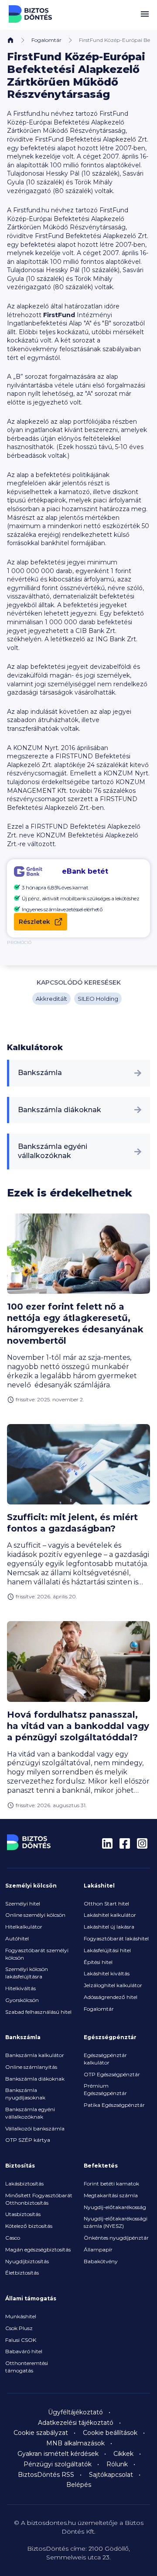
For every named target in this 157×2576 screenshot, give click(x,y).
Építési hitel (98, 1962)
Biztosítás (20, 2166)
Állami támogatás (31, 2298)
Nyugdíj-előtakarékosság (115, 2207)
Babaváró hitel (24, 2351)
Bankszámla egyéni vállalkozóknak (53, 1151)
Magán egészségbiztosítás (38, 2249)
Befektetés (101, 2166)
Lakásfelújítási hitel (107, 1950)
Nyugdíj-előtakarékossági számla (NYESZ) (116, 2222)
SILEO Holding (98, 999)
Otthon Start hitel (106, 1903)
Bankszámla (40, 1073)
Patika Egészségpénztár (114, 2105)
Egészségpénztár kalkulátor (105, 2059)
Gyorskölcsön (22, 2000)
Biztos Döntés (31, 14)
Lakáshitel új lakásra (109, 1927)
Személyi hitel (23, 1903)
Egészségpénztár (110, 2037)
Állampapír (98, 2249)
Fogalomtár (46, 40)
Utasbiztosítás (23, 2214)
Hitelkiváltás (20, 1988)
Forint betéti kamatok (111, 2184)
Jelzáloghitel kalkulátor (113, 1985)
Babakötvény (101, 2261)
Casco (13, 2238)
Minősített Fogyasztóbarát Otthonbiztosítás (39, 2199)
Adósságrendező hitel (111, 1997)
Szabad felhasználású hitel (38, 2012)
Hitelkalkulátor (24, 1927)
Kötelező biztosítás (29, 2226)
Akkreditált (51, 999)
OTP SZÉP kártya (28, 2140)
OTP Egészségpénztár (112, 2074)
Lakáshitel (99, 1886)
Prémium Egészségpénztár (105, 2089)
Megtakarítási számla (111, 2195)
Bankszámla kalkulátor (35, 2055)
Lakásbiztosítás (24, 2184)
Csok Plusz (19, 2328)
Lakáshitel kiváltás (107, 1973)
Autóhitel (17, 1938)
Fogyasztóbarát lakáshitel (116, 1938)
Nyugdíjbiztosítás (27, 2261)
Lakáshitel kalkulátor (110, 1915)
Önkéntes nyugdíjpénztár (116, 2238)
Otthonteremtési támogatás (27, 2367)
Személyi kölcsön (31, 1886)
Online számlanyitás (31, 2067)
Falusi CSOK (21, 2340)
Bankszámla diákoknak (60, 1110)
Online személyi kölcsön (35, 1915)
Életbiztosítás (22, 2273)
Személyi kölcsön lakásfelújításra (27, 1973)
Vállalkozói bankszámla (35, 2128)
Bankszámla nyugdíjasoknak (25, 2094)
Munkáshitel (21, 2316)
